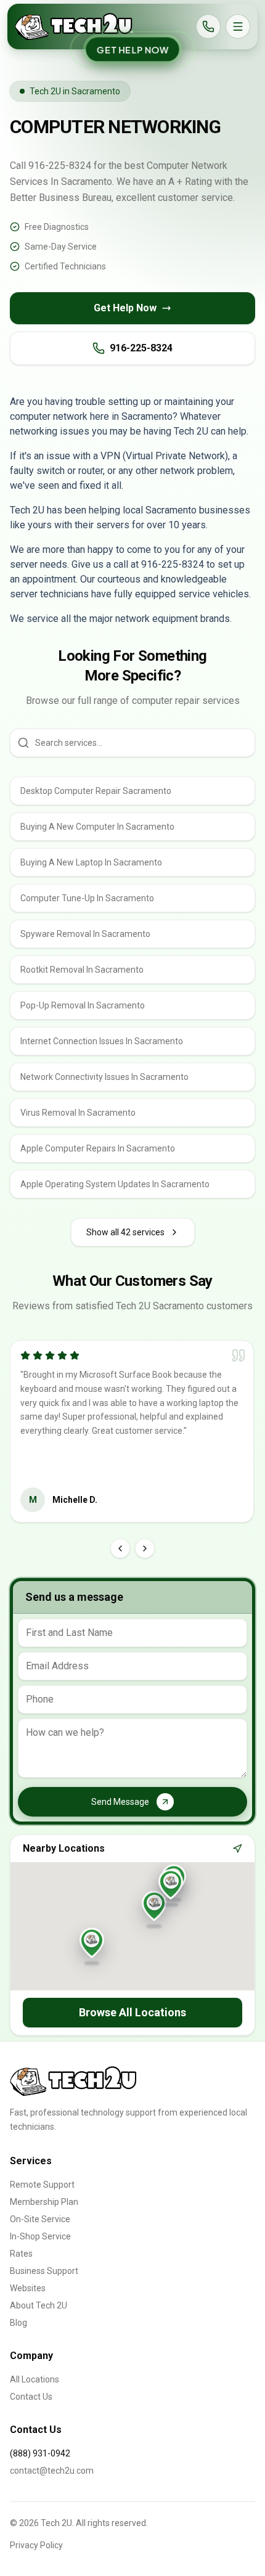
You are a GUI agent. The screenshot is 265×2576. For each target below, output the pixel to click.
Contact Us (31, 2397)
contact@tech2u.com (52, 2471)
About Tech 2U (39, 2305)
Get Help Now (125, 308)
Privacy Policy (36, 2545)
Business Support (44, 2271)
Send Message (120, 1802)
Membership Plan (44, 2202)
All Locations (35, 2379)
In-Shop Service (40, 2236)
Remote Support (42, 2185)
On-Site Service (40, 2219)
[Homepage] (74, 27)
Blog (18, 2323)
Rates (21, 2254)
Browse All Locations (132, 2012)
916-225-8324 (141, 348)
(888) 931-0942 (40, 2453)
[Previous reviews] (120, 1548)
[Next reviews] (145, 1548)
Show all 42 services (125, 1232)
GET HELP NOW (132, 49)
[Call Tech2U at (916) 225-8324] (208, 27)
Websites (28, 2288)
